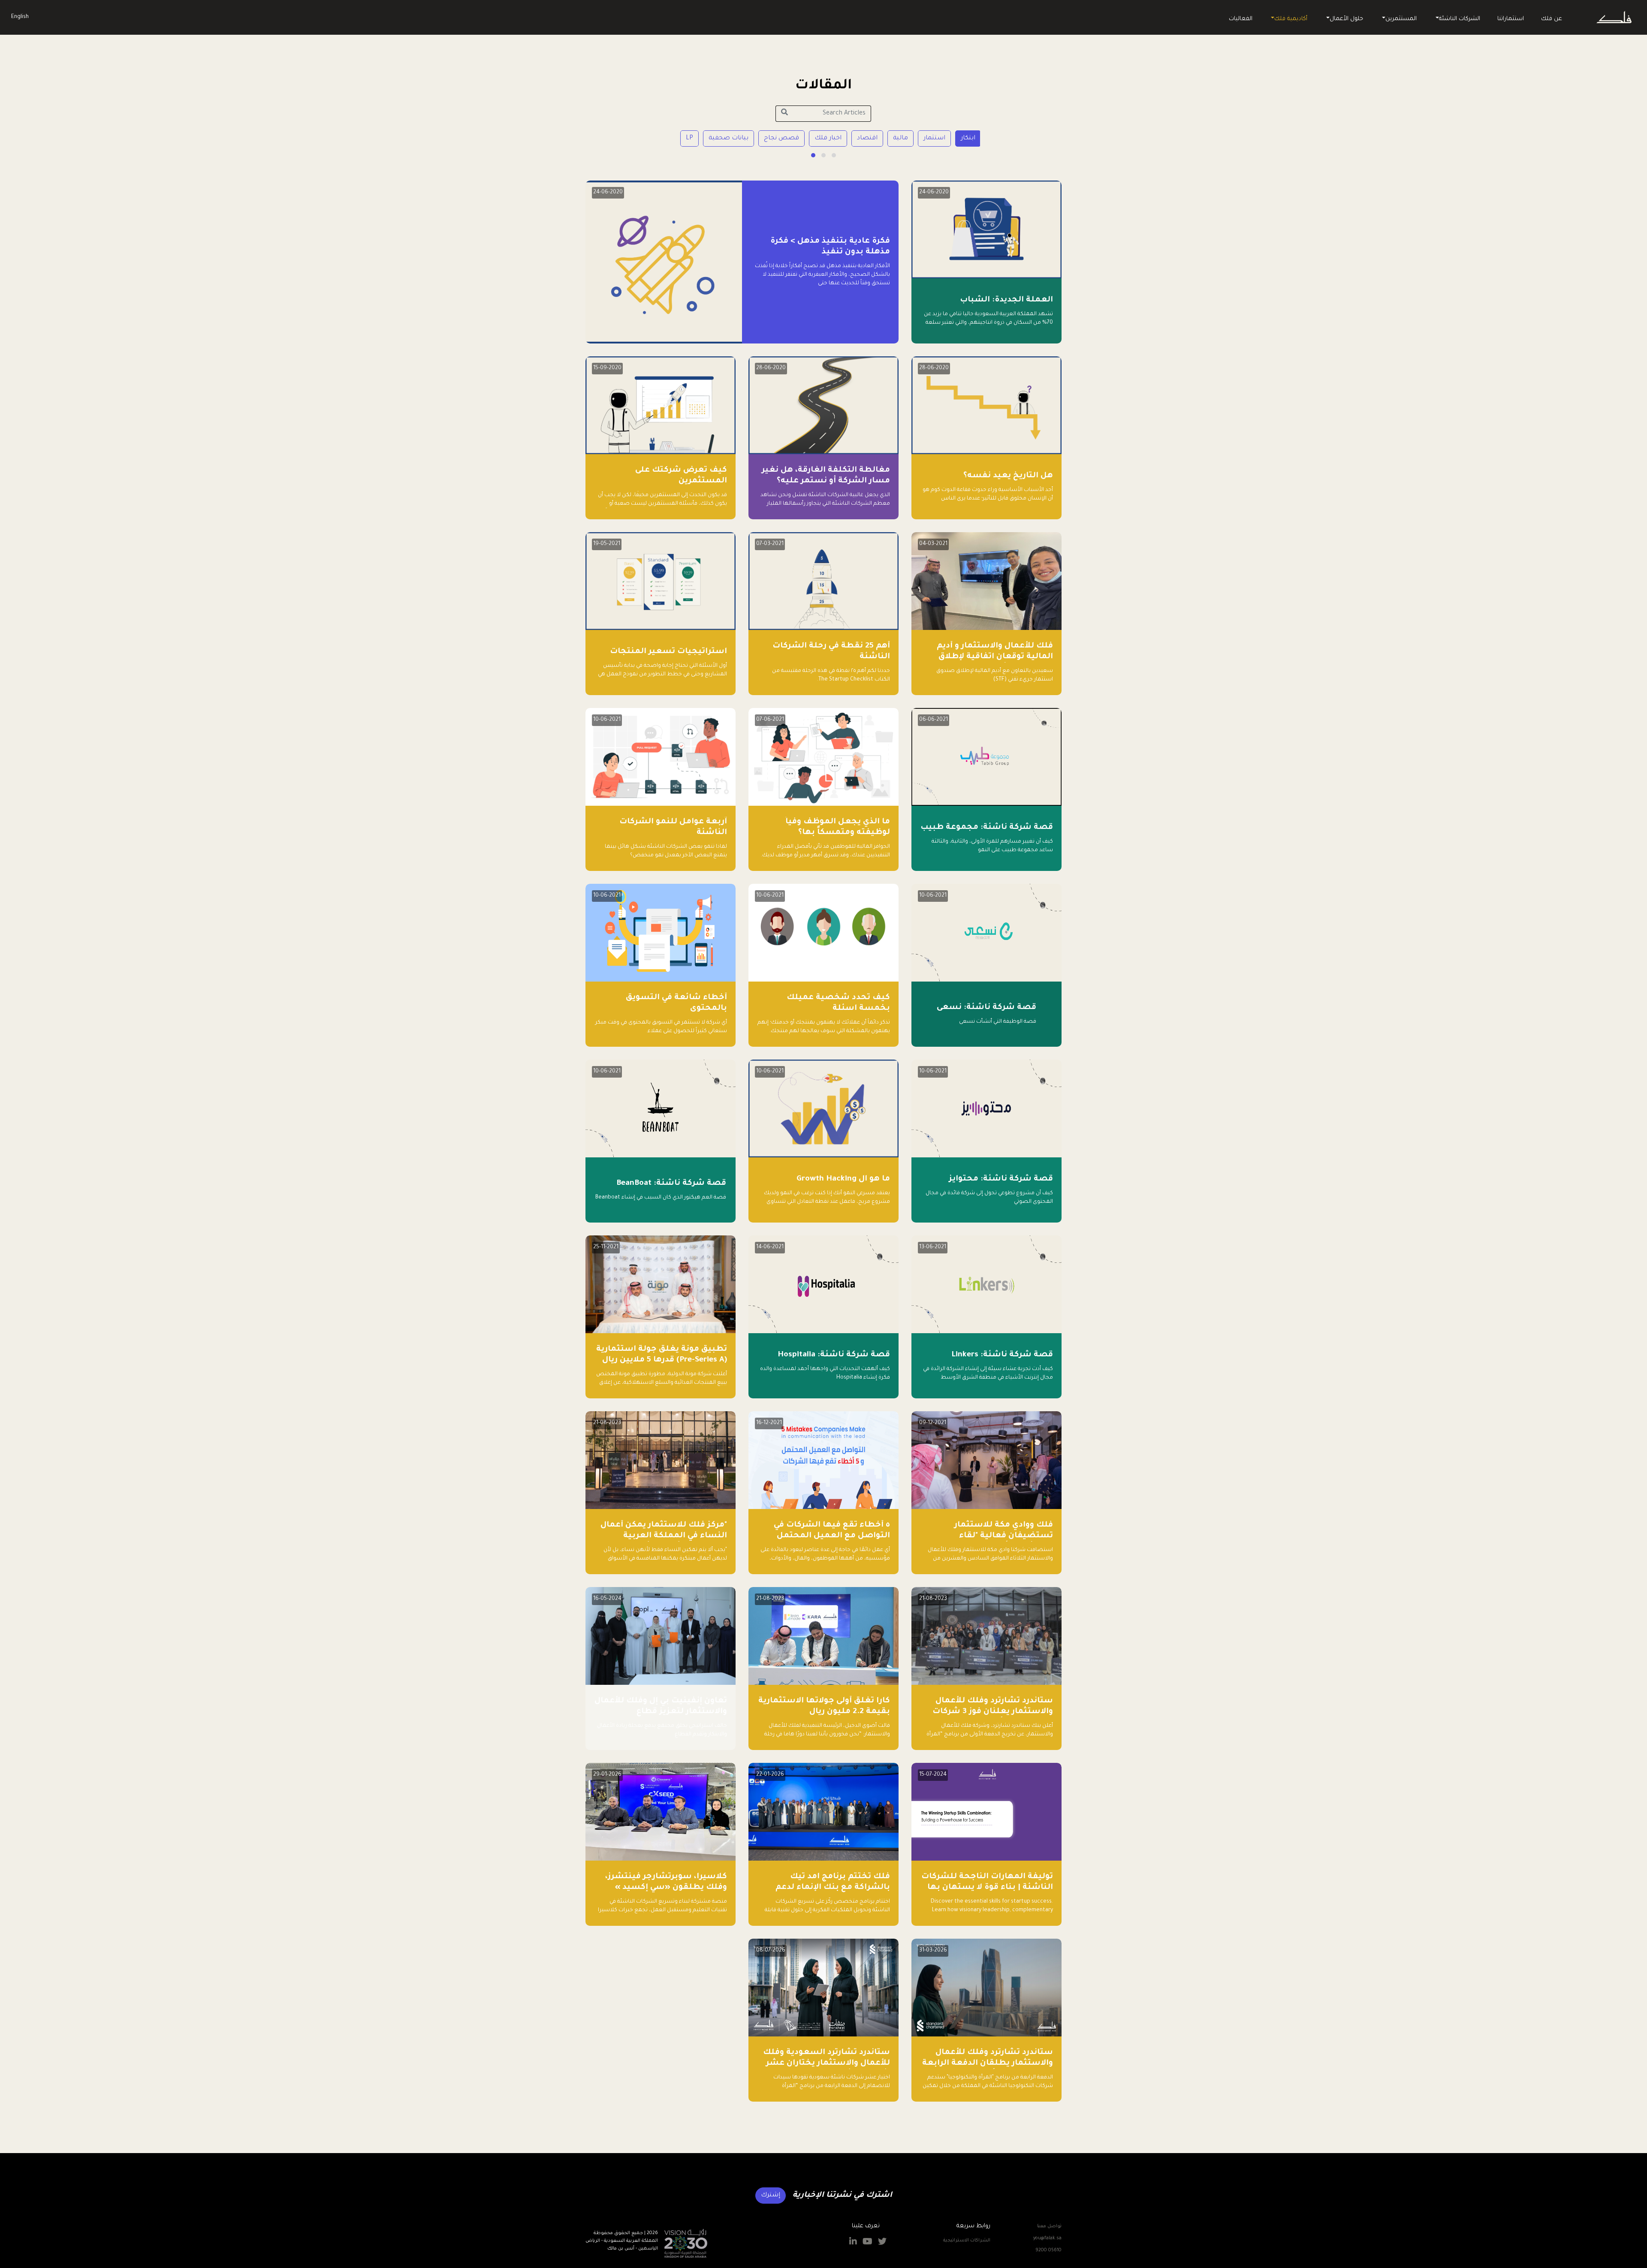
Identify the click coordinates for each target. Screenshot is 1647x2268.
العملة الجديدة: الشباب (1006, 300)
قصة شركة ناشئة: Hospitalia (834, 1355)
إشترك (771, 2196)
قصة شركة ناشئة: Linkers (1002, 1355)
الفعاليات (1241, 19)
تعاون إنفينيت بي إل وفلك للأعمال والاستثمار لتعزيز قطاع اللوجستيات (661, 1712)
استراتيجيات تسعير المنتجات (668, 652)
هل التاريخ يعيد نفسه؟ (1008, 476)
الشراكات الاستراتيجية (967, 2241)
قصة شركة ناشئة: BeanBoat (671, 1184)
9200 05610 (1048, 2250)
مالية (900, 139)
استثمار (934, 139)
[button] (834, 155)
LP (689, 139)
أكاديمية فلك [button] (1291, 19)
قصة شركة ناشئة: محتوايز (1001, 1179)
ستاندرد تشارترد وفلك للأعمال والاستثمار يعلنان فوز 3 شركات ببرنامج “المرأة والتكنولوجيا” (993, 1712)
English (20, 17)
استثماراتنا (1511, 19)
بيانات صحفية (728, 139)
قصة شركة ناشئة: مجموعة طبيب (987, 828)
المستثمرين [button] (1401, 19)
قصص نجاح (781, 139)
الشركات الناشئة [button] (1460, 19)
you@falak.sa (1047, 2238)
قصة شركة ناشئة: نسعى (986, 1008)
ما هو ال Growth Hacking (843, 1179)
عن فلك (1552, 19)
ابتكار (968, 139)
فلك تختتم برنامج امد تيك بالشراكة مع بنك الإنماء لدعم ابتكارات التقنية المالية (833, 1888)
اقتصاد (867, 139)
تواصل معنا (1049, 2226)
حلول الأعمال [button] (1346, 19)
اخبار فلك (828, 139)
